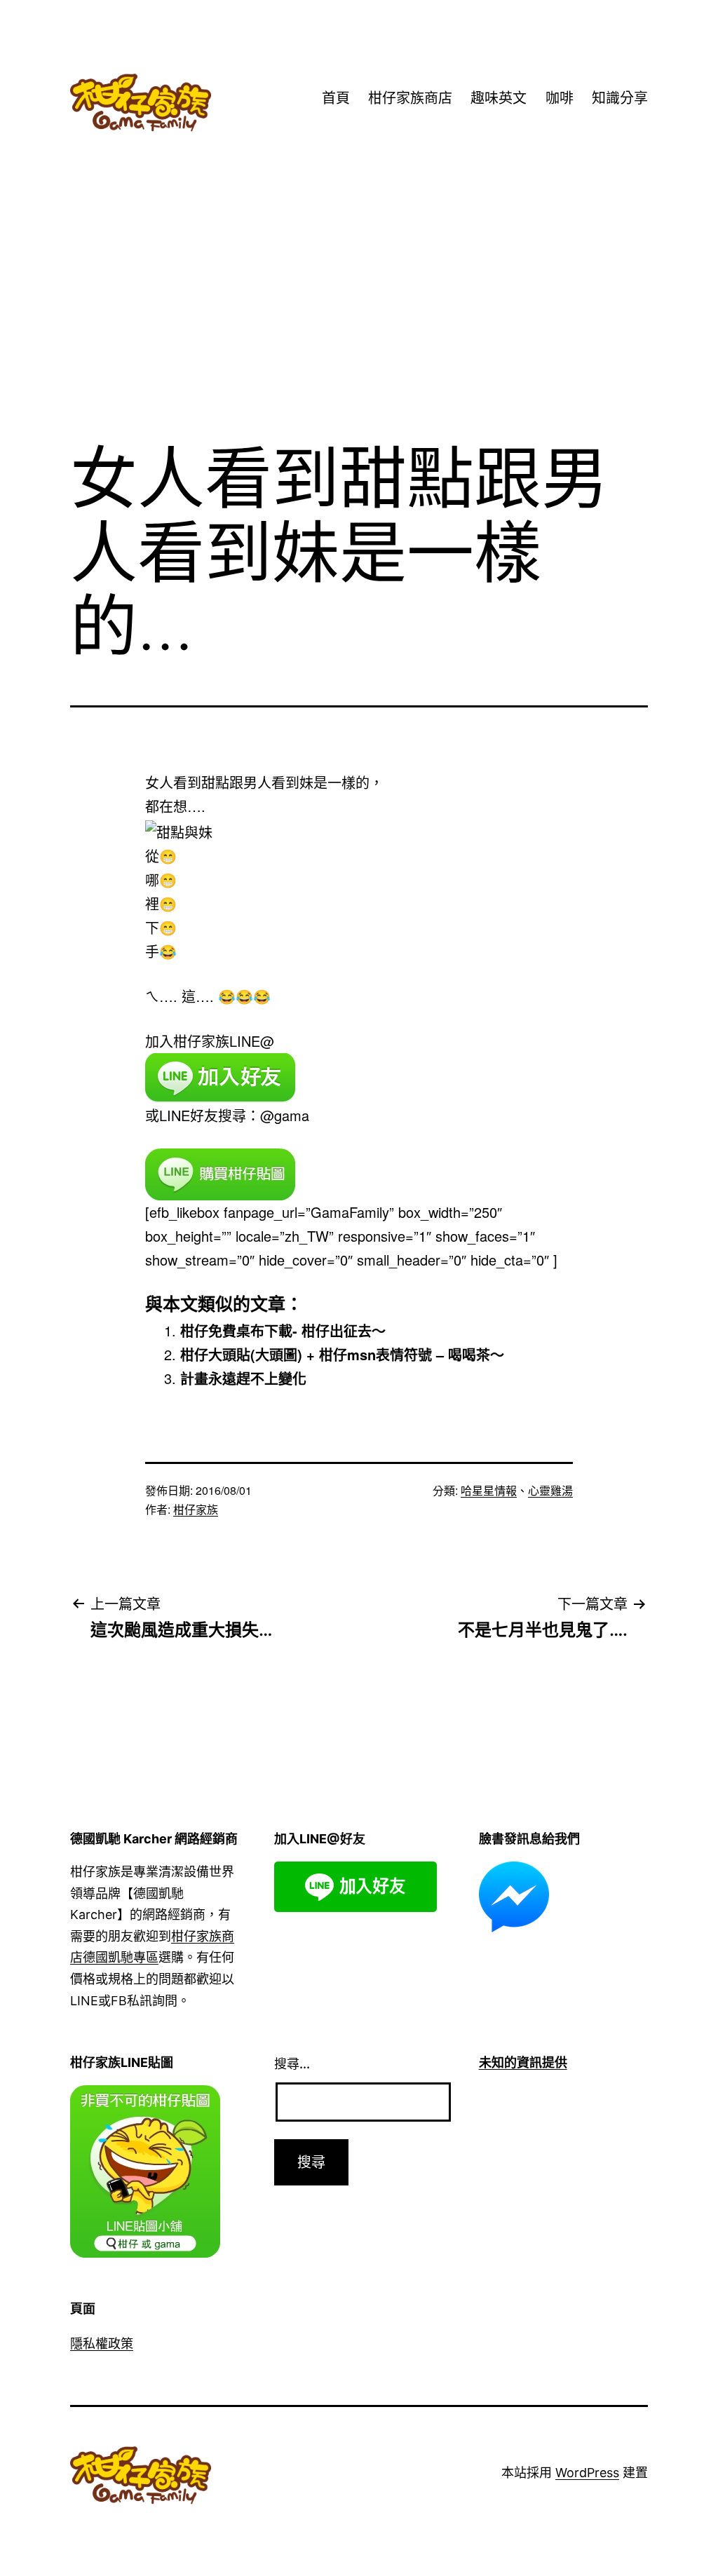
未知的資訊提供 (523, 2062)
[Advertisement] (359, 315)
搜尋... (292, 2064)
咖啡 (560, 98)
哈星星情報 (489, 1490)
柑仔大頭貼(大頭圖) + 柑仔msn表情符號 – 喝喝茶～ (342, 1354)
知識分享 (620, 98)
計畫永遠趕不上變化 (243, 1378)
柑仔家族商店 (410, 98)
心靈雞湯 (550, 1490)
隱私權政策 (102, 2344)
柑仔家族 (196, 1509)
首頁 (336, 98)
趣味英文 (499, 98)
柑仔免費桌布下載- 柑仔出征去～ (283, 1330)
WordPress (587, 2473)
